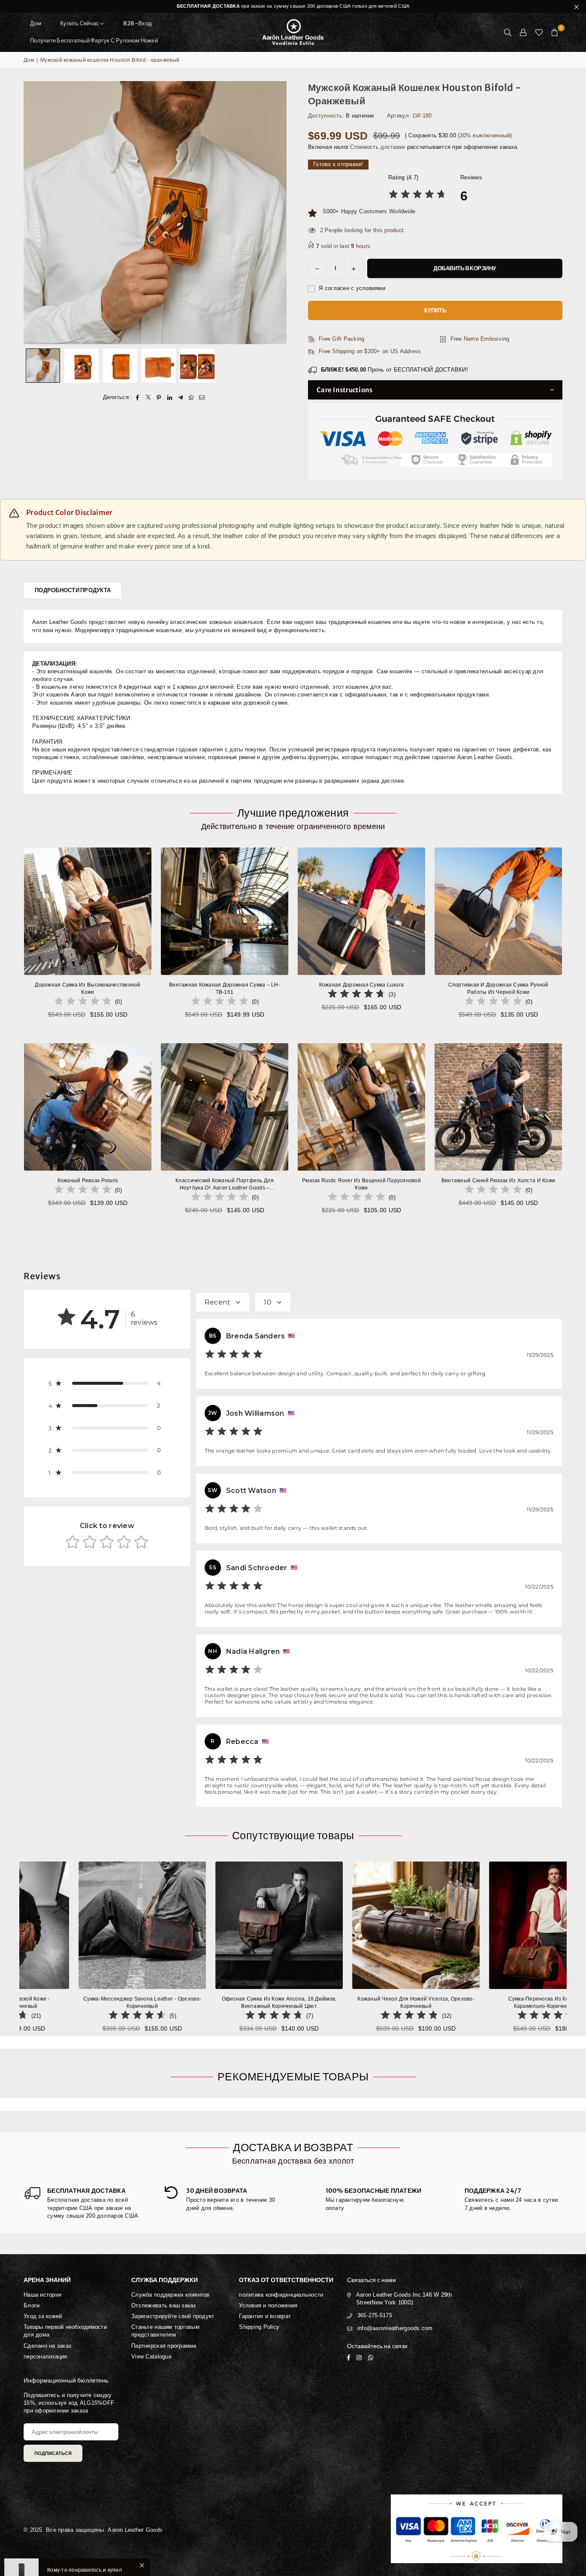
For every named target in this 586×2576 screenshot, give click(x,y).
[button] (555, 32)
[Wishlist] (539, 32)
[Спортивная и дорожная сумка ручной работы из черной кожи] (498, 911)
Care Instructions (344, 390)
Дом (36, 23)
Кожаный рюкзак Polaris (88, 1181)
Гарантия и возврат (265, 2316)
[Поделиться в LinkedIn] (170, 397)
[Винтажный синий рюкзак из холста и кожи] (498, 1107)
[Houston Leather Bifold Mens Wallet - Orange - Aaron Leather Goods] (43, 366)
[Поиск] (508, 32)
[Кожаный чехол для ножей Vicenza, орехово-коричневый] (198, 1925)
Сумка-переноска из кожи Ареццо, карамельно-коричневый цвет (335, 2002)
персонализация (45, 2357)
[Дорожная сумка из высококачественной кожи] (88, 911)
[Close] (142, 2534)
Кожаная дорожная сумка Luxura (362, 985)
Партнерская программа (164, 2346)
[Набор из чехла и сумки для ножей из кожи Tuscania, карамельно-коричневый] (471, 1925)
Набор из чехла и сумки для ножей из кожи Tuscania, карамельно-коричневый (471, 2002)
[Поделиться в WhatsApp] (191, 397)
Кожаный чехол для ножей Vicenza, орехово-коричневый (198, 2002)
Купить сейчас (80, 23)
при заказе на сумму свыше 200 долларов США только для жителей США (293, 6)
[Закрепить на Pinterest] (159, 397)
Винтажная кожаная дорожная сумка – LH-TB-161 (225, 988)
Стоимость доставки (378, 147)
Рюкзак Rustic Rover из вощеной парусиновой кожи (361, 1184)
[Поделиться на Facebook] (137, 397)
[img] (417, 195)
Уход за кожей (43, 2316)
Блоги (32, 2305)
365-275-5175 (375, 2315)
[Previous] (35, 213)
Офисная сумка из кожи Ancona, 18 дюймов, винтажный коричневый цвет (61, 2002)
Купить (435, 310)
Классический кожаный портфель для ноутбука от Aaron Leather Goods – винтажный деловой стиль (225, 1185)
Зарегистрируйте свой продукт (173, 2316)
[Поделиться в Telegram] (180, 397)
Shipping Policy (259, 2327)
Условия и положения (268, 2305)
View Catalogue (151, 2357)
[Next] (275, 213)
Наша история (42, 2295)
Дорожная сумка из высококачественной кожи (88, 988)
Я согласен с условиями (351, 288)
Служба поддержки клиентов (171, 2295)
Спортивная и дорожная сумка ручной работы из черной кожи (498, 988)
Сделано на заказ (47, 2346)
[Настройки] (523, 32)
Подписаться (53, 2453)
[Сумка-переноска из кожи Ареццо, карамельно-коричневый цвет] (334, 1925)
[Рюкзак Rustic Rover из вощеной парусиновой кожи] (361, 1107)
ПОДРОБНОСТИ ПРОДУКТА (73, 590)
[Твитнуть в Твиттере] (148, 397)
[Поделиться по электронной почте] (202, 397)
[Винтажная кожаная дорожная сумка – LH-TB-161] (225, 911)
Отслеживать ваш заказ (163, 2305)
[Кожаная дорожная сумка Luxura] (361, 911)
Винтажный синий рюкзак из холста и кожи (498, 1181)
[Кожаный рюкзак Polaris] (88, 1107)
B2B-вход (137, 23)
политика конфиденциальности (281, 2295)
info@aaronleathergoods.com (395, 2328)
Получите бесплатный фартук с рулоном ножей (94, 41)
